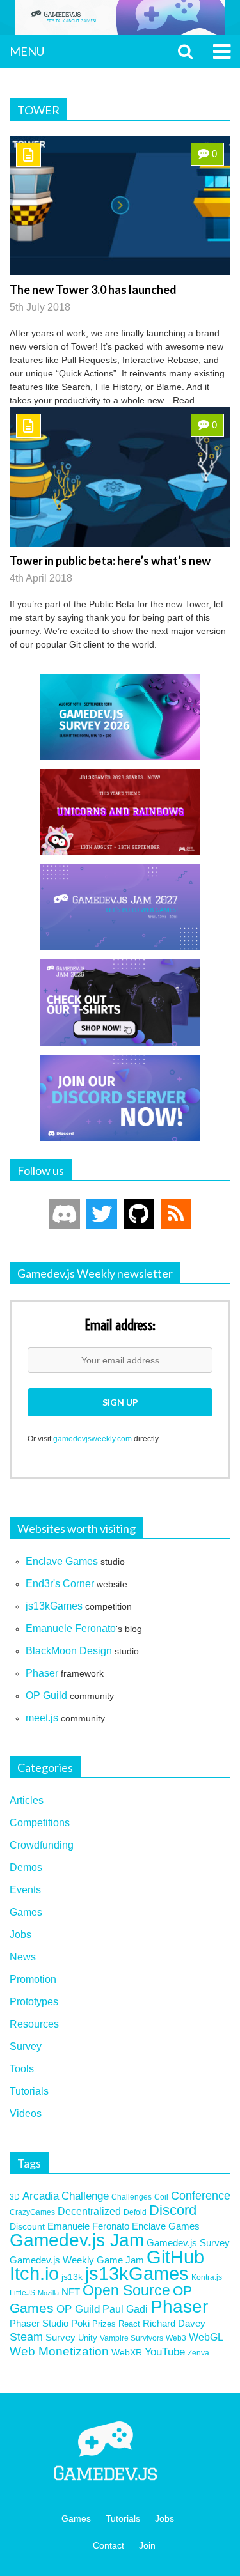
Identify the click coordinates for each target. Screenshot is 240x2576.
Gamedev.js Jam (77, 2240)
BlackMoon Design (69, 1651)
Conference (201, 2196)
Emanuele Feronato (71, 1628)
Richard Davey (174, 2324)
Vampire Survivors (132, 2338)
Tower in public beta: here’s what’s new (110, 561)
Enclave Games (62, 1561)
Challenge (85, 2196)
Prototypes (34, 2002)
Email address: (120, 1326)
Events (25, 1890)
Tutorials (29, 2091)
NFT (71, 2292)
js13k (72, 2277)
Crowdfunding (42, 1845)
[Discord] (65, 1214)
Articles (27, 1800)
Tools (22, 2069)
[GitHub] (139, 1214)
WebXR (127, 2352)
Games (26, 1912)
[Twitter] (102, 1214)
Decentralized (89, 2211)
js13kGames (54, 1606)
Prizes (104, 2324)
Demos (26, 1867)
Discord (173, 2210)
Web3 (176, 2338)
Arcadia (41, 2196)
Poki (80, 2323)
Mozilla (48, 2293)
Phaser (42, 1673)
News (23, 1957)
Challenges (132, 2197)
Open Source (126, 2291)
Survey (26, 2046)
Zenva (198, 2353)
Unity (88, 2338)
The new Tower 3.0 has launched (93, 290)
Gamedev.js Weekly (52, 2260)
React (129, 2324)
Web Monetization (59, 2351)
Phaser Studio (39, 2324)
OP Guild (46, 1695)
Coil (161, 2197)
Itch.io (34, 2274)
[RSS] (176, 1214)
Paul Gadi (125, 2309)
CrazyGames (32, 2212)
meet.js (42, 1718)
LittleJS (22, 2293)
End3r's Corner (60, 1584)
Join (147, 2545)
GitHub (175, 2257)
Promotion (33, 1979)
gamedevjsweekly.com (92, 1439)
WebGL (206, 2337)
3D (15, 2197)
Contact (108, 2545)
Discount (27, 2226)
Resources (34, 2024)
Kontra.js (207, 2277)
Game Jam (120, 2260)
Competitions (40, 1823)
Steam (26, 2337)
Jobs (20, 1935)
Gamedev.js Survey (188, 2243)
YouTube (165, 2352)
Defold (135, 2212)
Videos (26, 2114)
